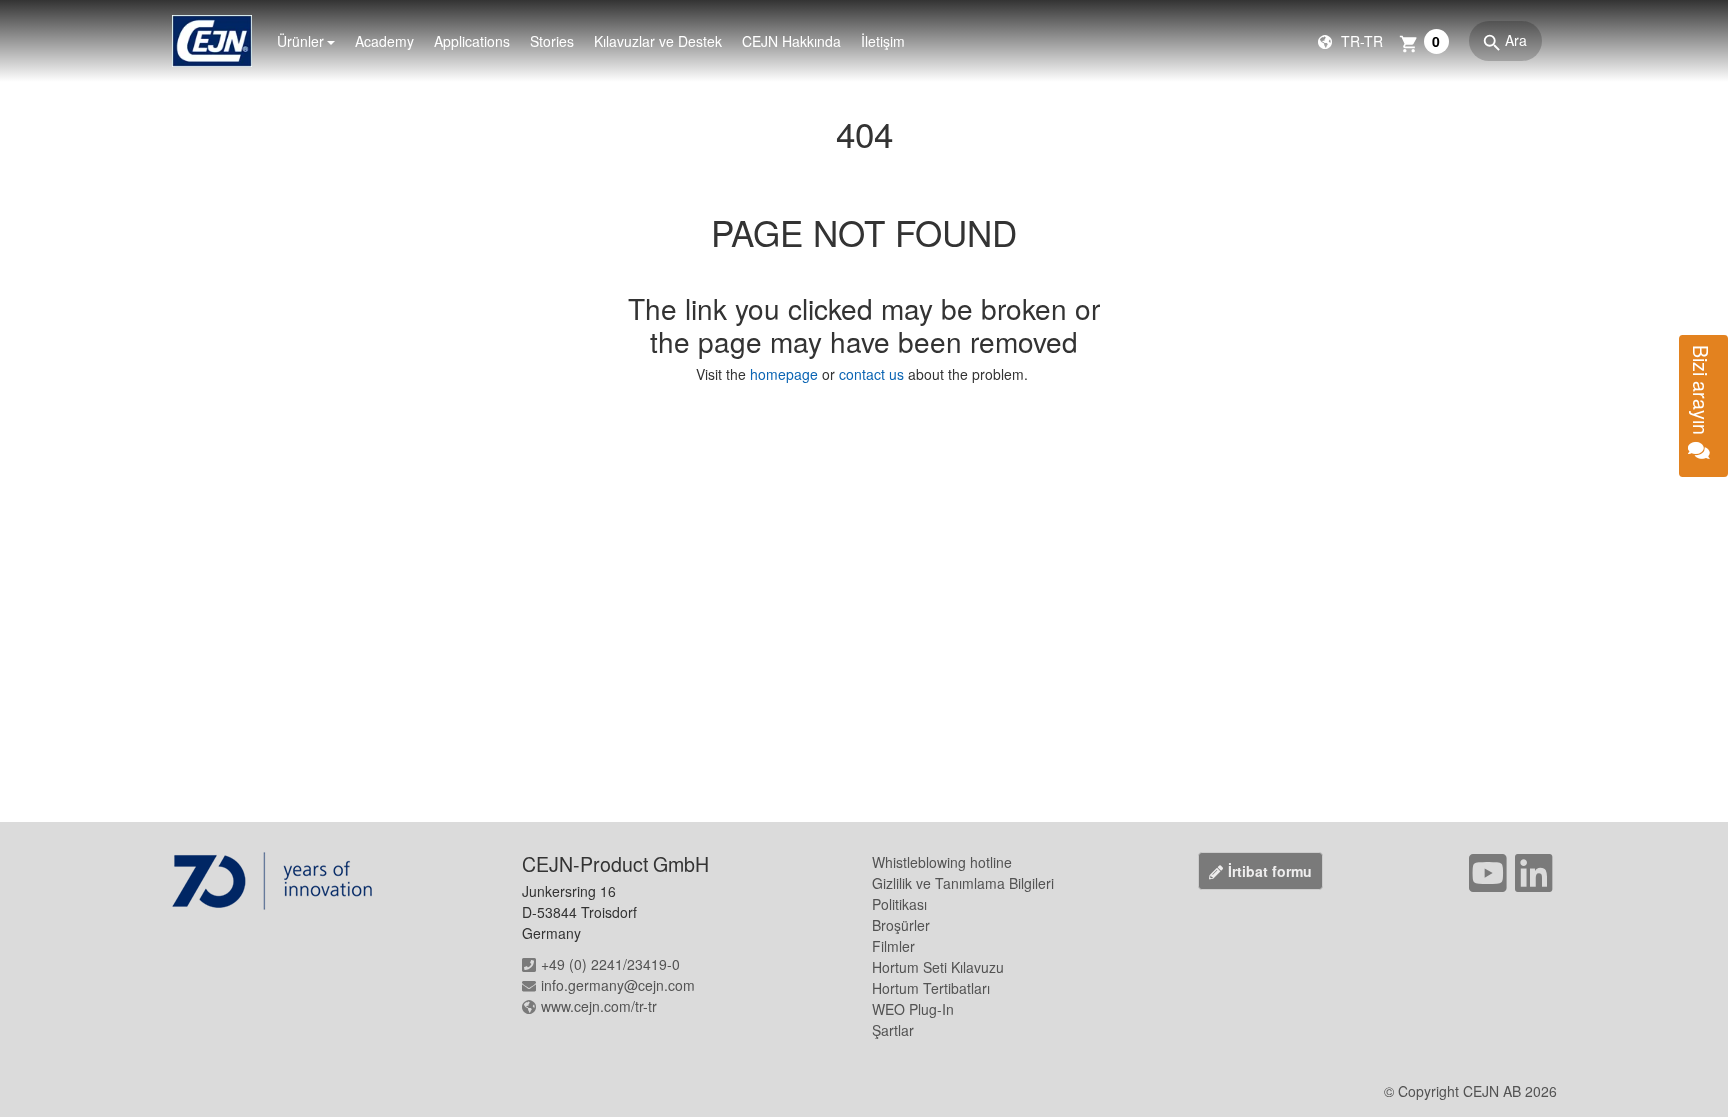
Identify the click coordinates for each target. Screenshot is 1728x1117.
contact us (871, 374)
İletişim (883, 41)
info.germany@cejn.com (618, 985)
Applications (472, 41)
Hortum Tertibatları (931, 988)
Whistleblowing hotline (942, 862)
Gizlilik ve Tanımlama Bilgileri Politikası (963, 893)
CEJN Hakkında (791, 41)
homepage (786, 374)
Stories (552, 41)
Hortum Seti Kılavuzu (938, 967)
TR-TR (1360, 41)
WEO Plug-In (913, 1009)
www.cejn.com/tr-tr (599, 1006)
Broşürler (901, 925)
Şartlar (893, 1030)
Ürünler (300, 41)
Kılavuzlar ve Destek (658, 41)
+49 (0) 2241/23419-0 (610, 964)
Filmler (893, 946)
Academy (384, 41)
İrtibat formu (1270, 871)
